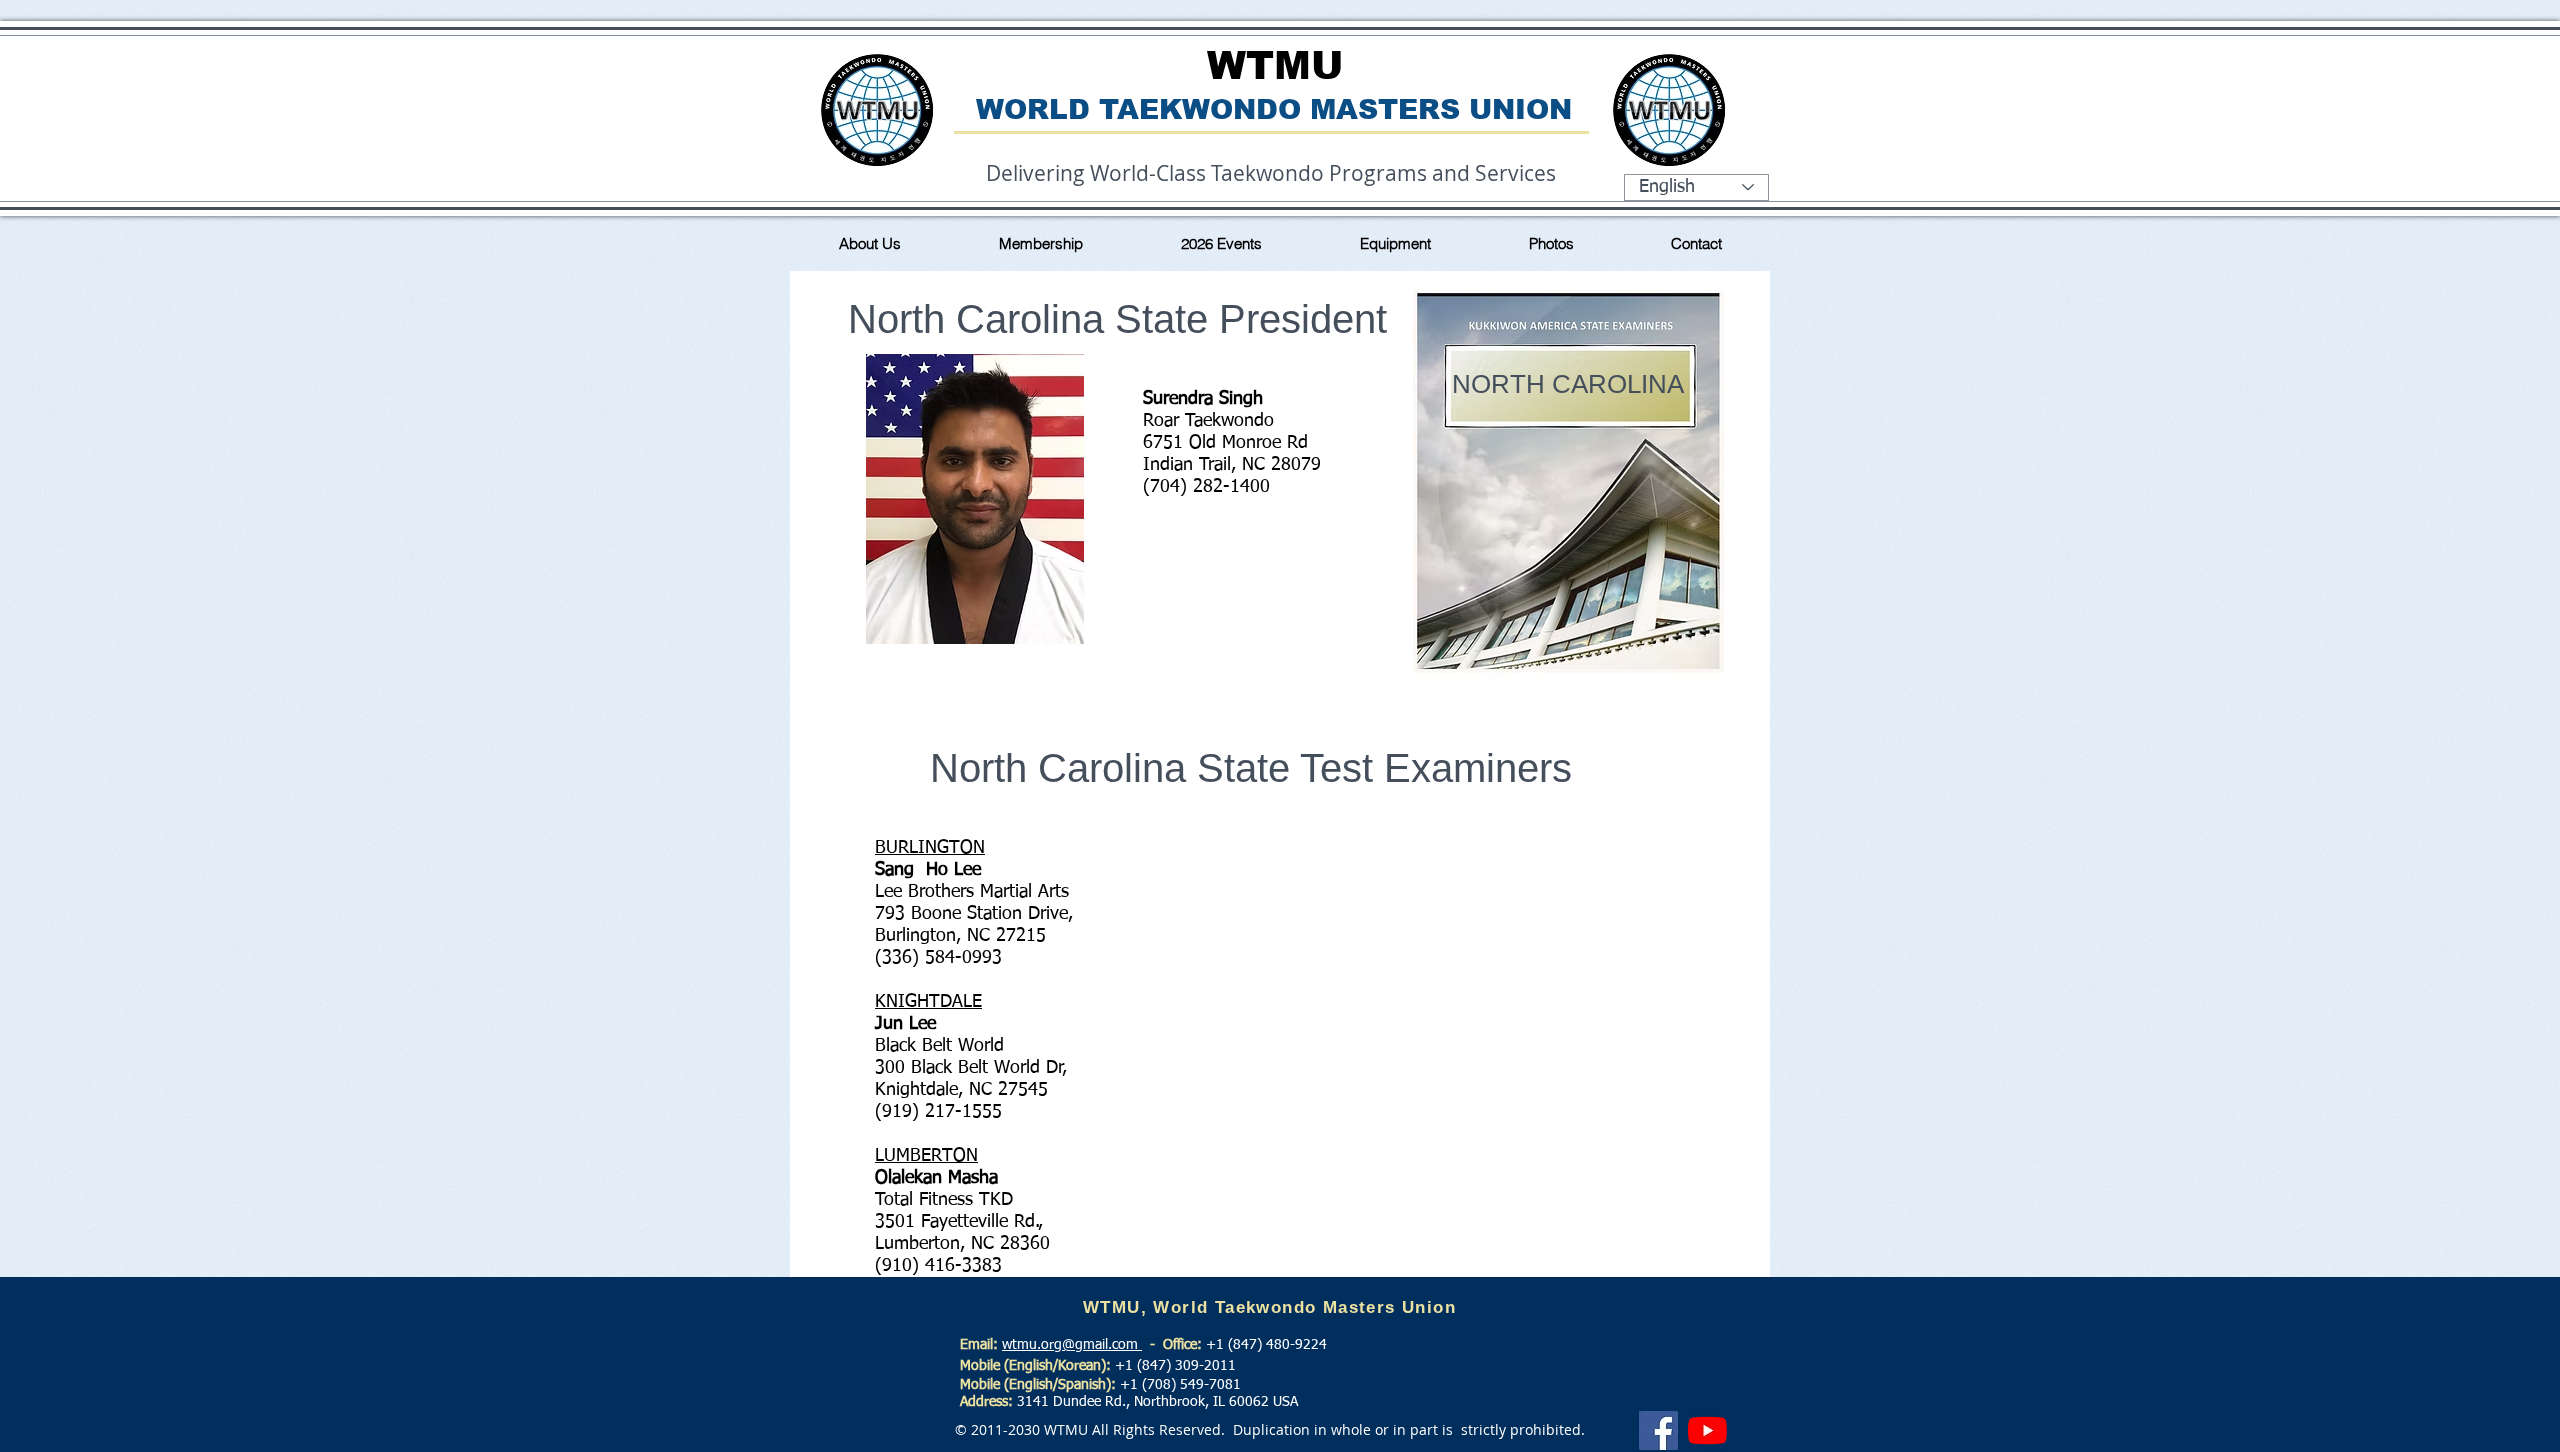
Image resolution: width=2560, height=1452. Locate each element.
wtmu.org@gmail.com (1072, 1345)
